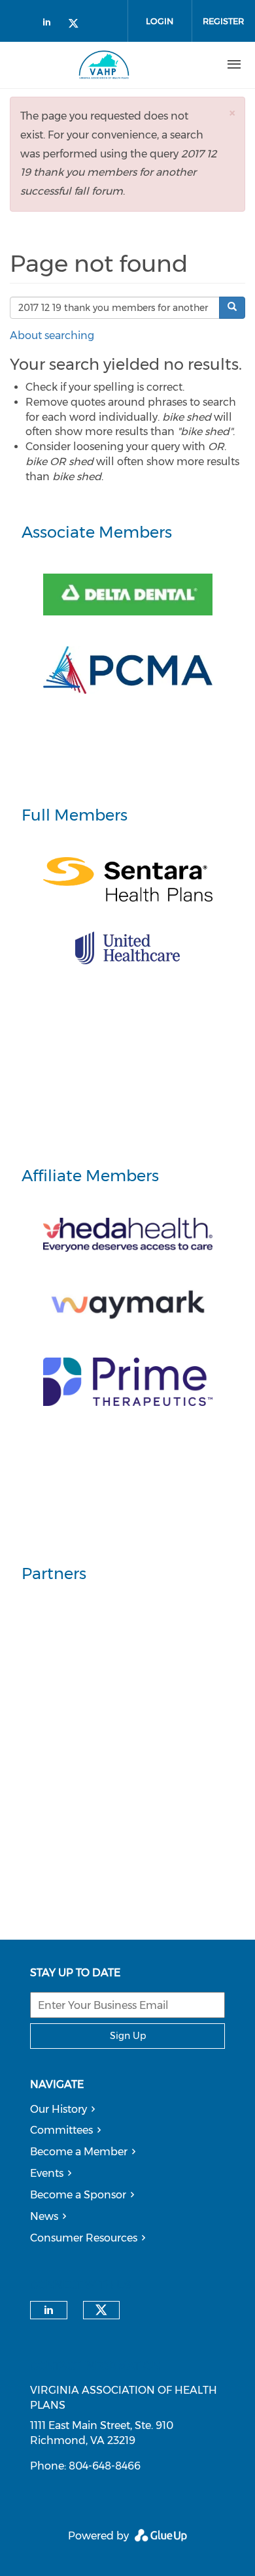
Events (47, 2173)
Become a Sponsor (78, 2195)
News (44, 2216)
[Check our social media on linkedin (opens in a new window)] (50, 24)
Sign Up (128, 2036)
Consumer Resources (84, 2238)
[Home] (104, 65)
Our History (59, 2109)
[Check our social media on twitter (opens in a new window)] (78, 24)
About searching (52, 335)
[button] (232, 113)
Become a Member (79, 2152)
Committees (61, 2130)
